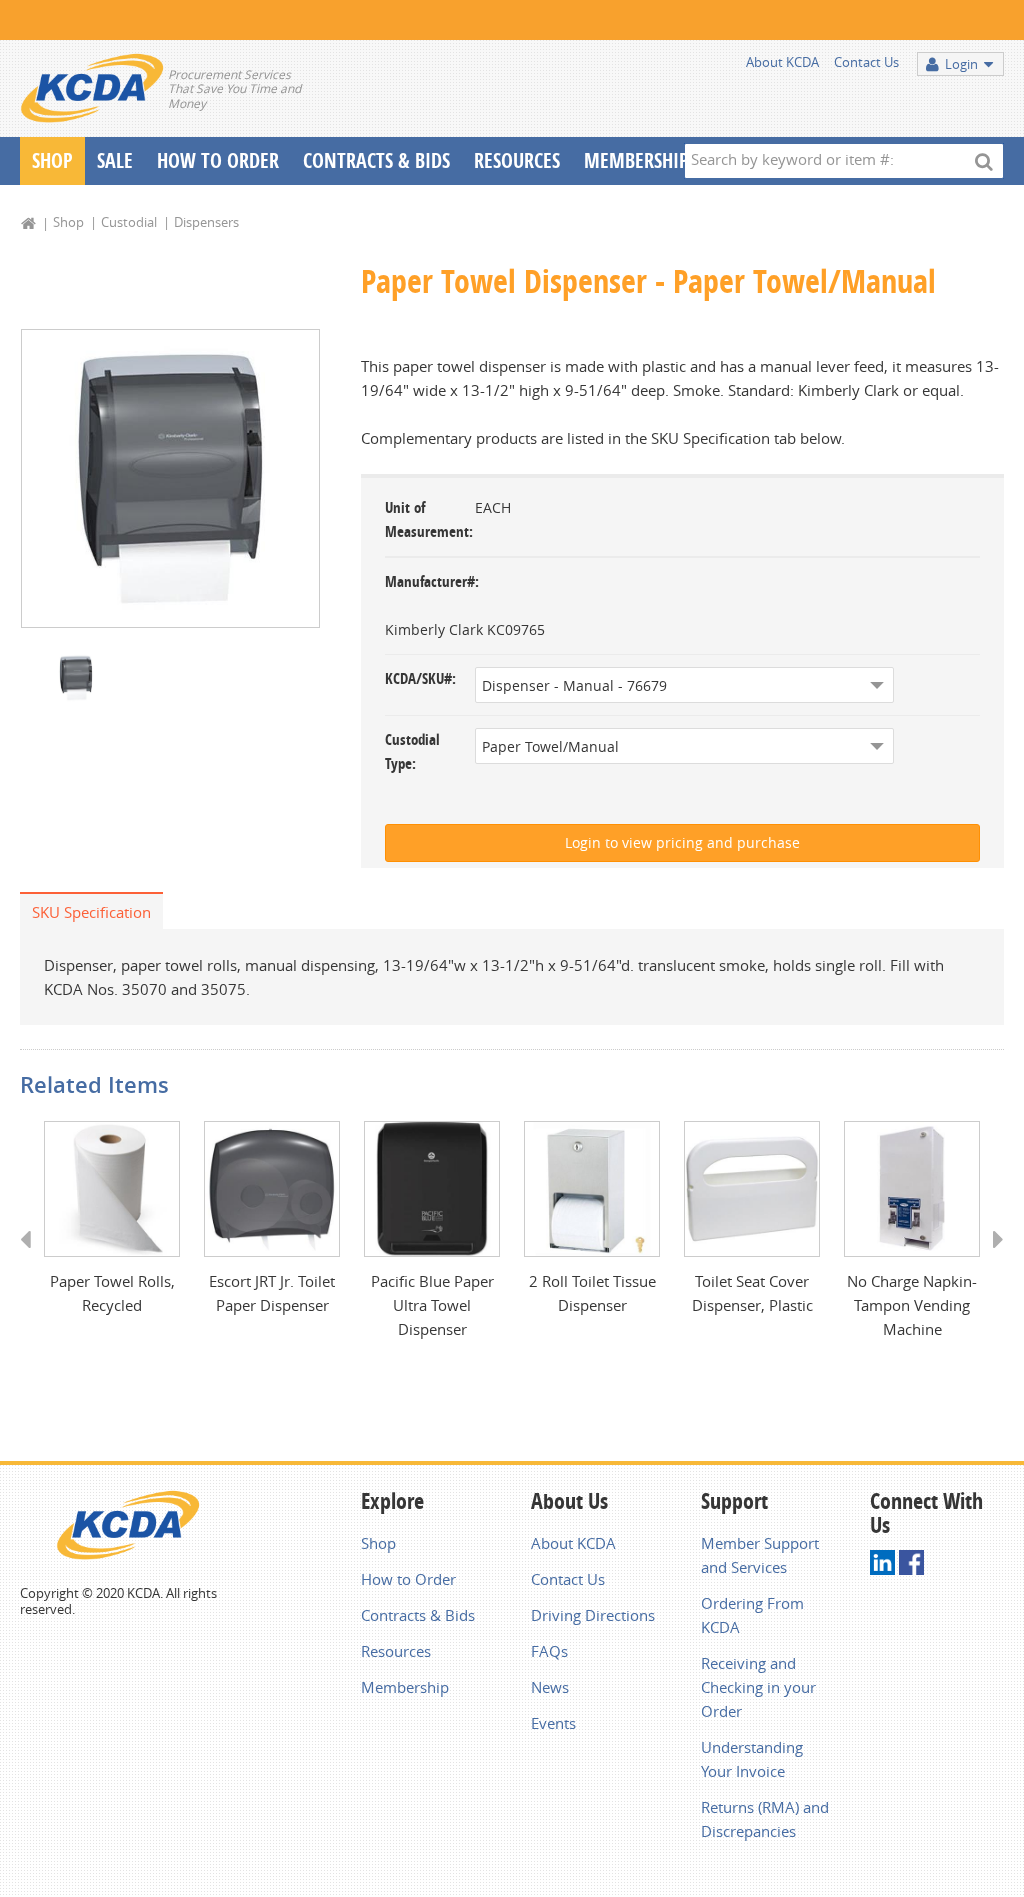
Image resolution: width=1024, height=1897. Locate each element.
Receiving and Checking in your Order (758, 1687)
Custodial (129, 222)
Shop (52, 160)
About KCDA (782, 62)
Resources (517, 160)
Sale (115, 160)
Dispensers (206, 222)
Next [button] (991, 1258)
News (550, 1687)
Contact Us (866, 62)
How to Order (408, 1579)
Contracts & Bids (376, 160)
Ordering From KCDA (752, 1615)
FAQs (549, 1651)
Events (553, 1723)
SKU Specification (91, 912)
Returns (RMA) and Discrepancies (765, 1819)
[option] (170, 478)
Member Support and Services (760, 1555)
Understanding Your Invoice (752, 1759)
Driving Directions (593, 1615)
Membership (636, 160)
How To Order (218, 160)
